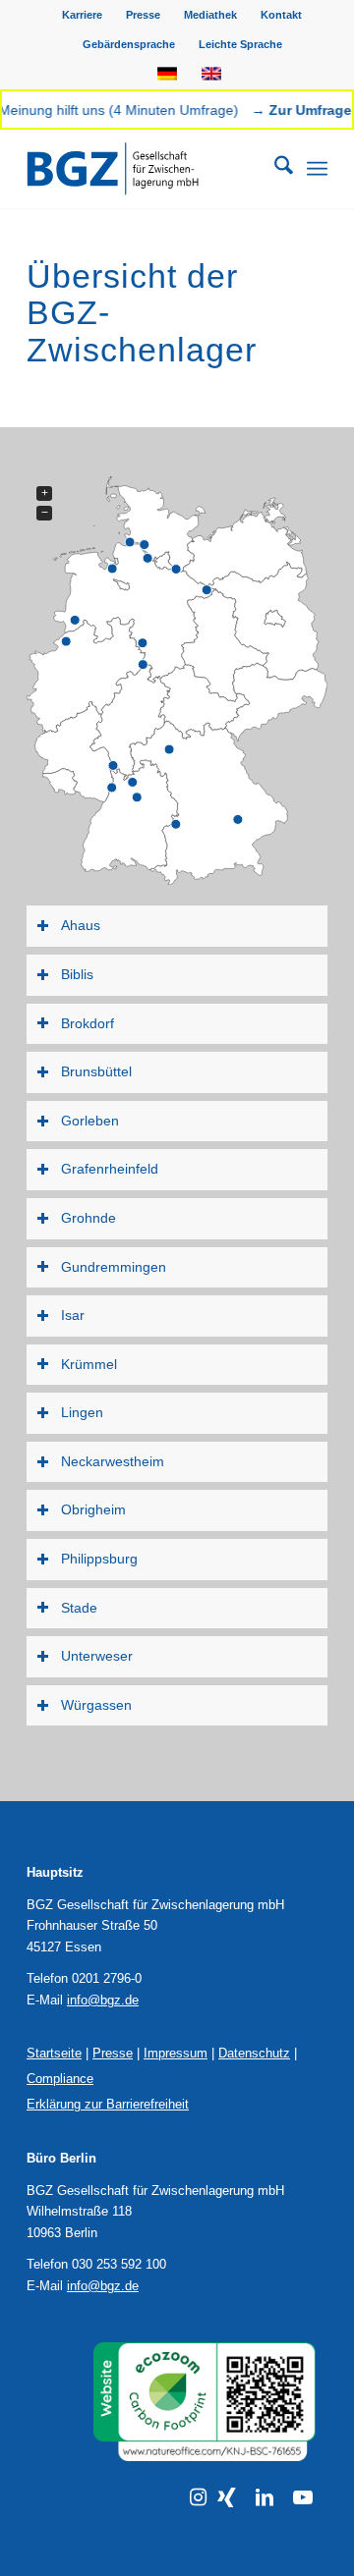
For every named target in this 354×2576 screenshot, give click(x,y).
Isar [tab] (73, 1315)
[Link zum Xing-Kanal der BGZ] (227, 2497)
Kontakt (281, 15)
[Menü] (317, 169)
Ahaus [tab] (81, 925)
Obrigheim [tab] (93, 1509)
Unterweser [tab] (97, 1656)
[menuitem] (83, 15)
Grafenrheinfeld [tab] (110, 1169)
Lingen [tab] (82, 1412)
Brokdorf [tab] (88, 1023)
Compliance (60, 2079)
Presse (143, 15)
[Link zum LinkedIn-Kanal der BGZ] (265, 2497)
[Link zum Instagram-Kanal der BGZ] (198, 2497)
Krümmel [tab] (89, 1364)
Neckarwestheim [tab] (113, 1461)
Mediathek (210, 15)
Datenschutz (254, 2053)
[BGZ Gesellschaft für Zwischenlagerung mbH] (147, 169)
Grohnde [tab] (88, 1218)
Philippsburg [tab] (99, 1559)
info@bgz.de (103, 2000)
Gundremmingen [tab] (114, 1267)
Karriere (82, 15)
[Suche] (274, 169)
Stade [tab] (79, 1608)
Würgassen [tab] (96, 1705)
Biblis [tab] (77, 974)
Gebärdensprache (129, 44)
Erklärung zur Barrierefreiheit (108, 2104)
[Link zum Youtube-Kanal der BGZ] (303, 2497)
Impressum (176, 2053)
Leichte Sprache (240, 44)
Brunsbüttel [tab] (96, 1071)
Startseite (54, 2053)
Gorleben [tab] (90, 1121)
